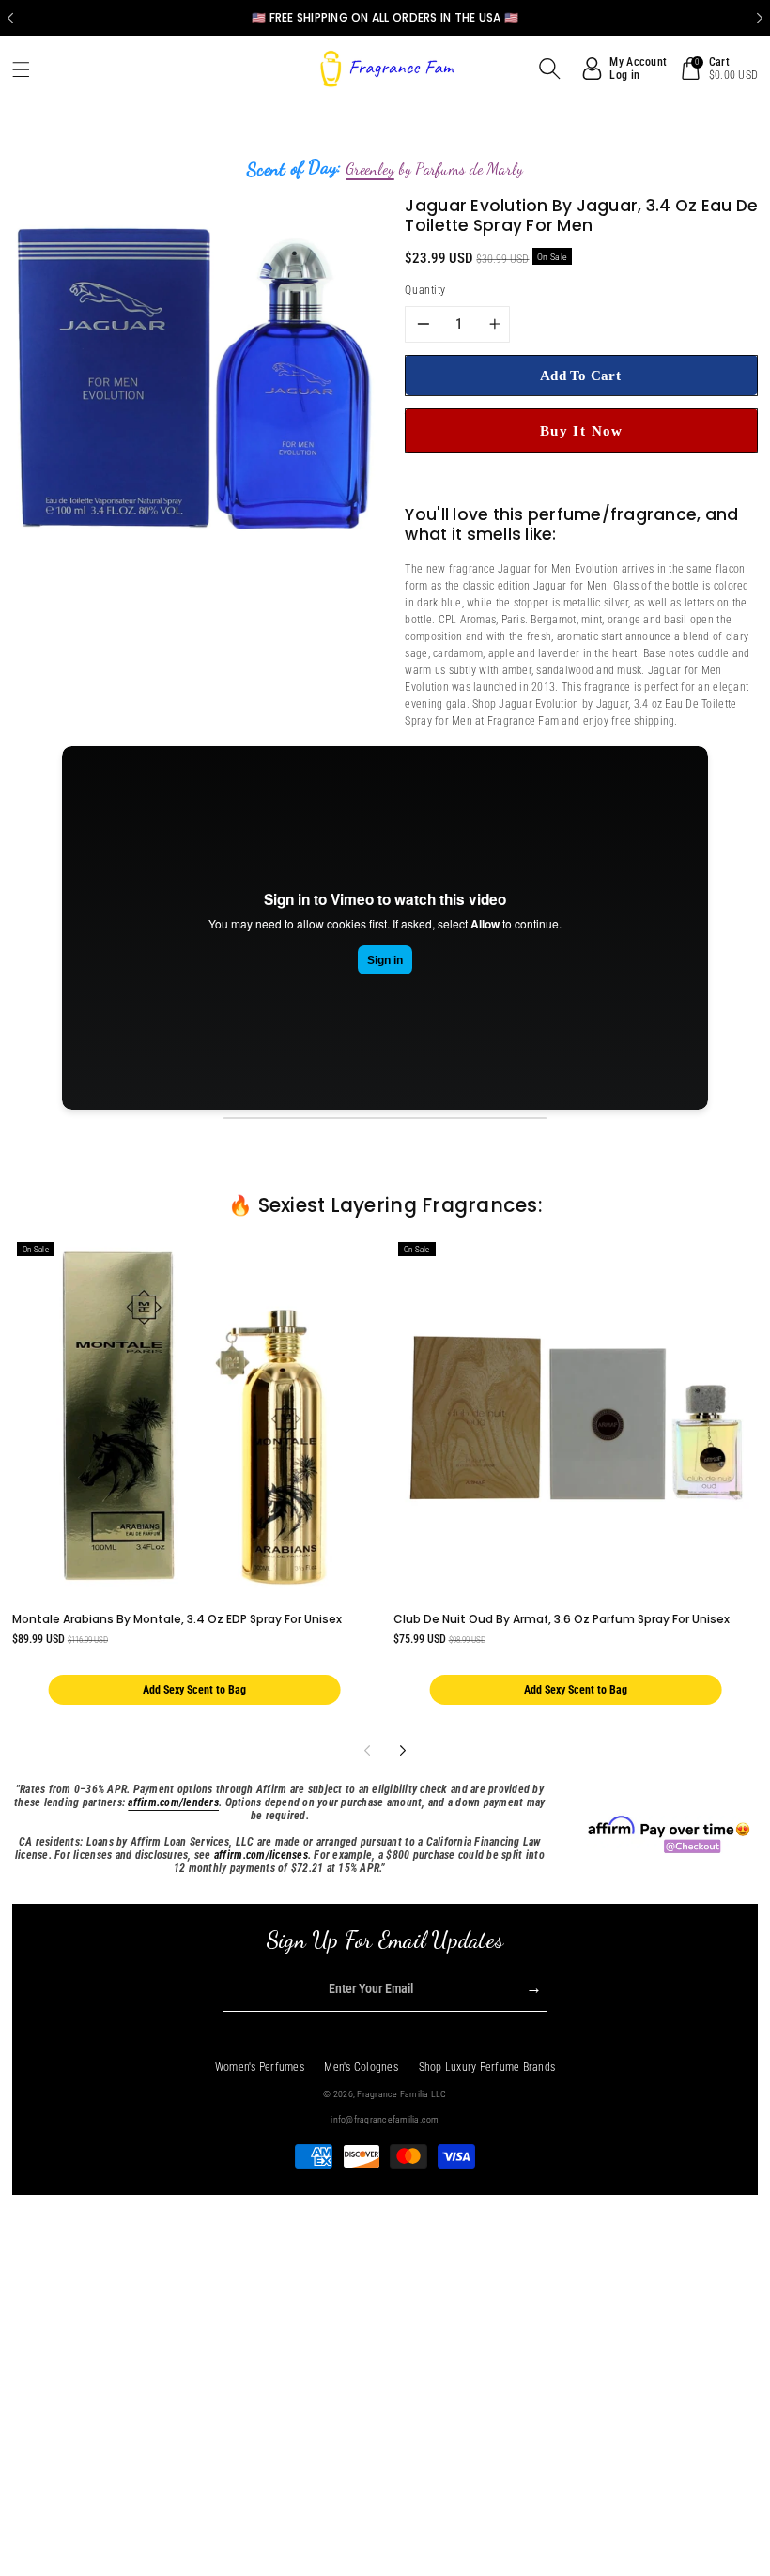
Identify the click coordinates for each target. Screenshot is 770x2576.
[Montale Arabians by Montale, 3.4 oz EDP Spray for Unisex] (195, 1418)
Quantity (425, 290)
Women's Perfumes (260, 2067)
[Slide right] (402, 1750)
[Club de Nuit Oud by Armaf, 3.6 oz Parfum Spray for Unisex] (576, 1418)
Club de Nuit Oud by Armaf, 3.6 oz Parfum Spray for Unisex (562, 1619)
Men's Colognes (361, 2067)
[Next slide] (760, 18)
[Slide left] (367, 1750)
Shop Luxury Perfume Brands (487, 2067)
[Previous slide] (10, 18)
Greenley (370, 169)
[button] (28, 69)
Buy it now (582, 430)
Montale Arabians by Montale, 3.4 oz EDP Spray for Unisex (177, 1619)
